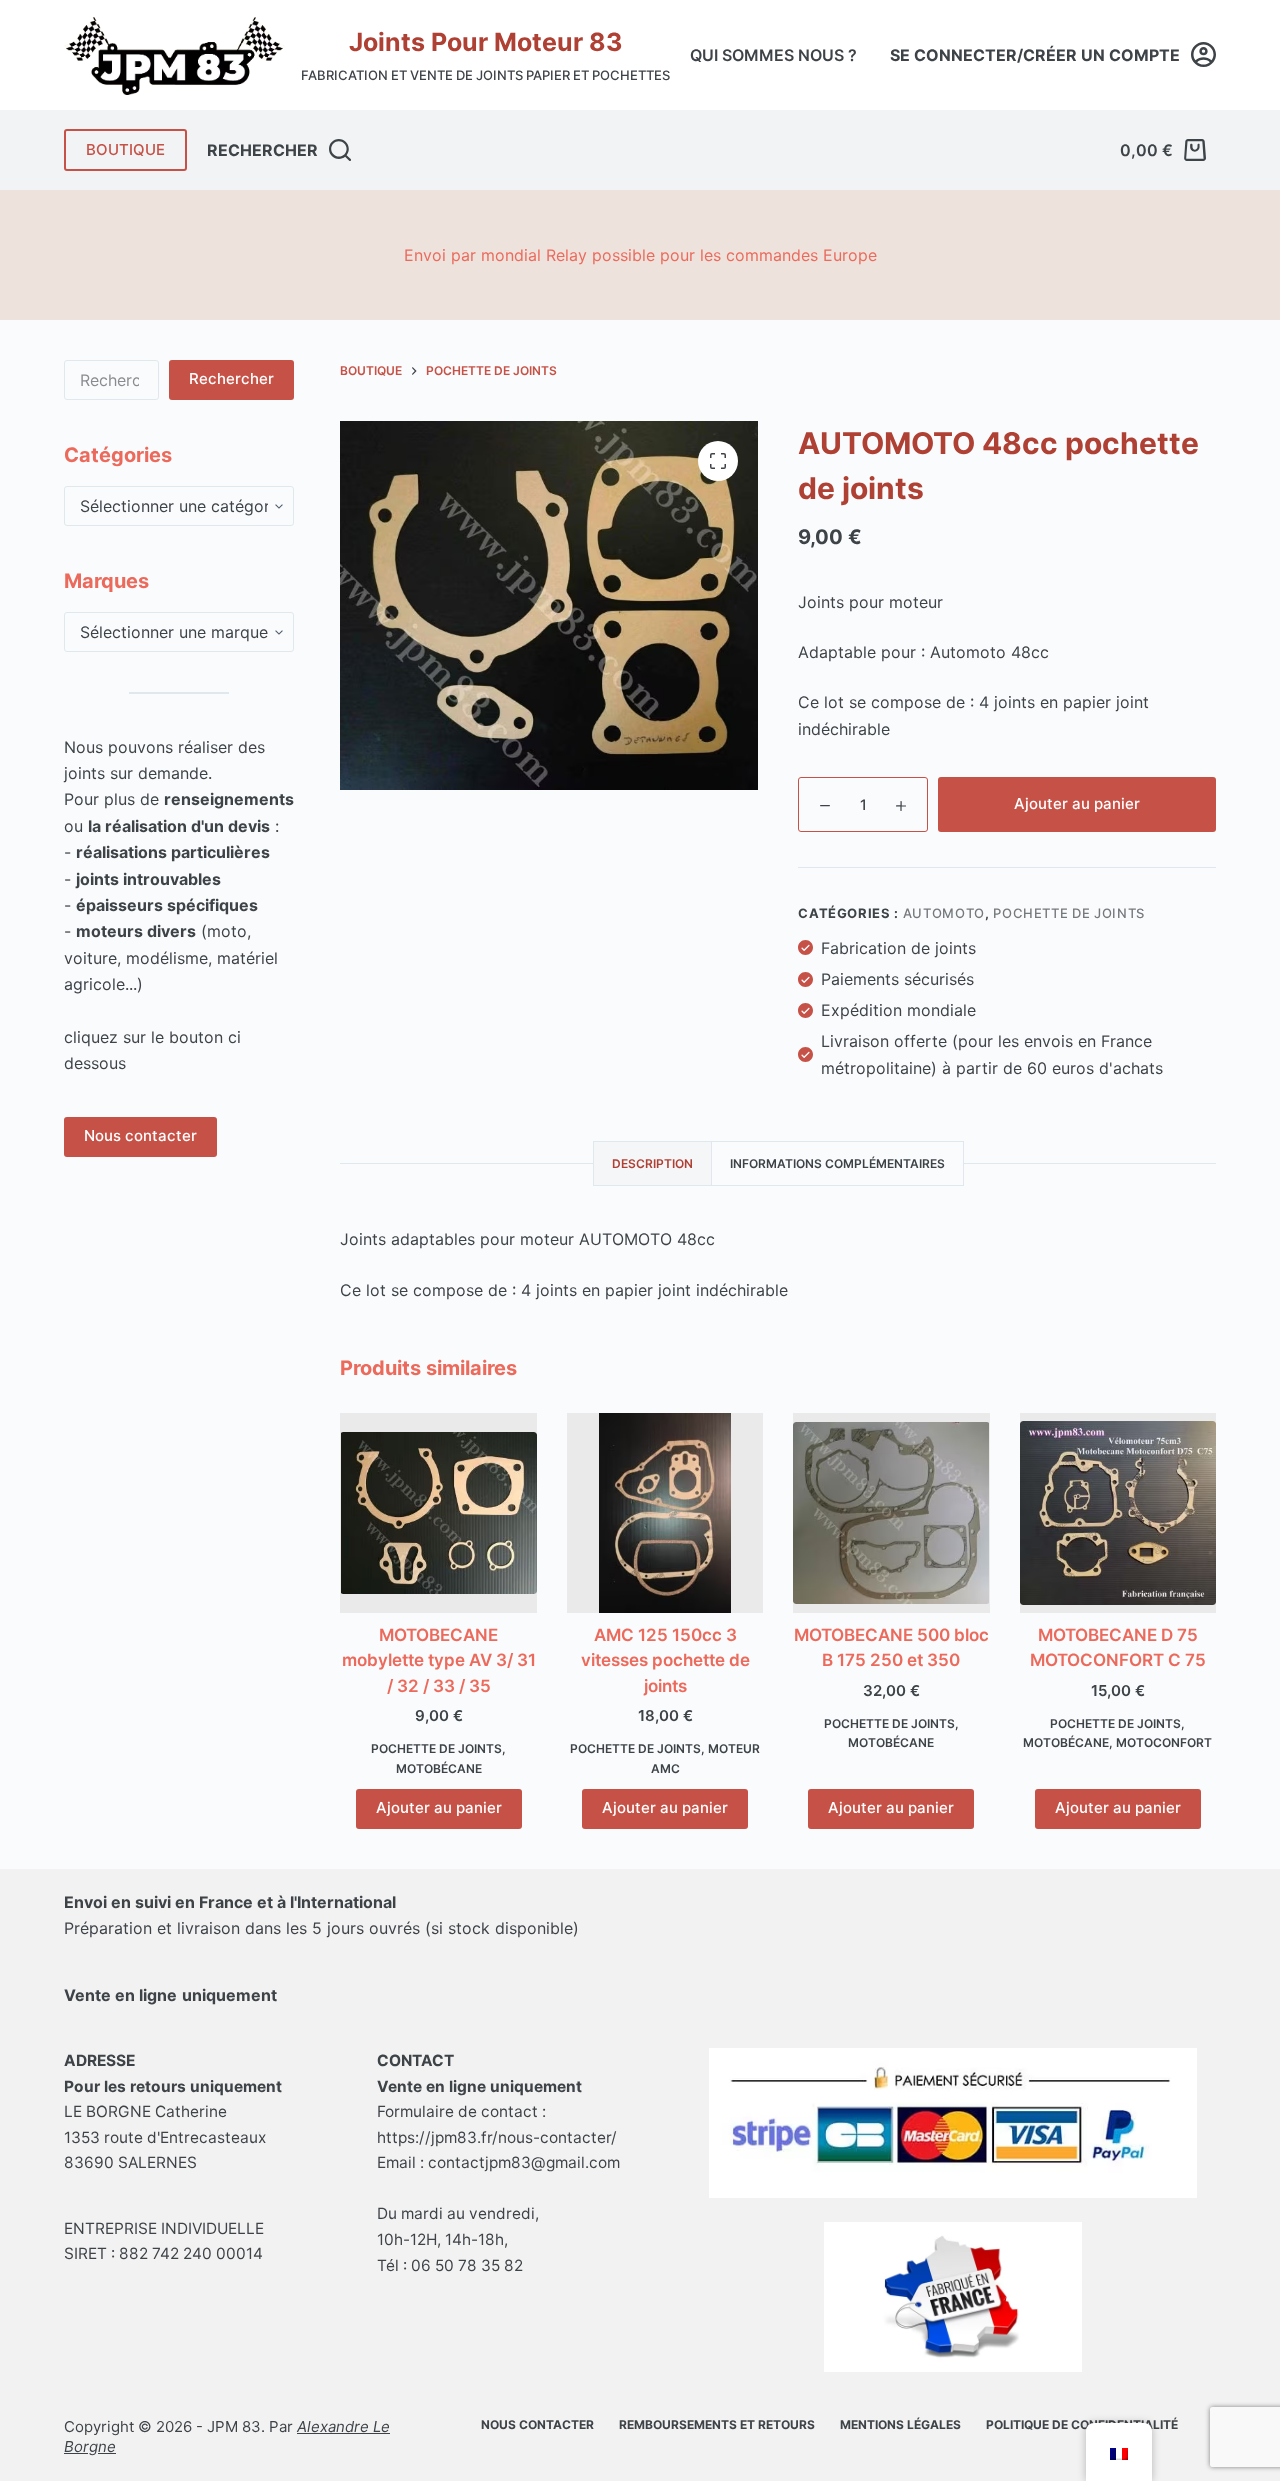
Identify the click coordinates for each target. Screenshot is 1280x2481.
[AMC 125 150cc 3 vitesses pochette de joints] (665, 1513)
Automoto (944, 913)
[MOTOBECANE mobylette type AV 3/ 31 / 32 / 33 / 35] (438, 1513)
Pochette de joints (1069, 913)
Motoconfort (1164, 1742)
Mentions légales (900, 2424)
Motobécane (439, 1768)
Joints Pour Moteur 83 (485, 42)
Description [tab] (652, 1163)
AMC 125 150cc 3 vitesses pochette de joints (665, 1660)
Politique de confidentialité (1082, 2424)
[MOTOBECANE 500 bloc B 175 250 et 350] (891, 1513)
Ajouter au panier (1077, 803)
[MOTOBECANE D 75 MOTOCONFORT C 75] (1118, 1513)
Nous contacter (140, 1136)
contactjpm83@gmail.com (524, 2162)
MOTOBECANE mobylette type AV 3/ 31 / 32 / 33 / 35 (439, 1660)
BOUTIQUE (125, 149)
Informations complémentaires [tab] (837, 1163)
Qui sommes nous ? (773, 55)
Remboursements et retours (717, 2424)
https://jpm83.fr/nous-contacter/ (497, 2137)
